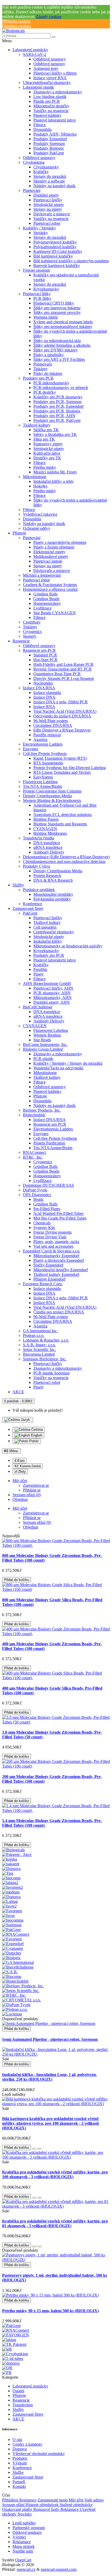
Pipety (39, 974)
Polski (33, 1441)
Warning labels (46, 317)
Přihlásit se (32, 1490)
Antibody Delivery (49, 852)
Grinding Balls (45, 594)
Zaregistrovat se (36, 1485)
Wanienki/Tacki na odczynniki (58, 1068)
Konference (33, 904)
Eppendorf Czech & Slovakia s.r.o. (52, 1251)
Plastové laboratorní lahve (55, 120)
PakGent (30, 913)
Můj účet (77, 2500)
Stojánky (41, 233)
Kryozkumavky (46, 289)
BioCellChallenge (38, 1007)
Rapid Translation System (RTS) (60, 758)
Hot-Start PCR (45, 660)
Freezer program (36, 270)
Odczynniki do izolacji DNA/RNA (62, 716)
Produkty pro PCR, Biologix (57, 411)
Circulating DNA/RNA (53, 725)
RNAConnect (34, 1152)
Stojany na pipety (48, 209)
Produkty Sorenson (49, 144)
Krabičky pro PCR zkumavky (58, 397)
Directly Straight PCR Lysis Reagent (64, 678)
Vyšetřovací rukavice (40, 514)
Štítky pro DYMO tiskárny (55, 350)
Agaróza (40, 739)
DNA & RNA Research (53, 880)
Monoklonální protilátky (53, 894)
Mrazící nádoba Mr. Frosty (55, 472)
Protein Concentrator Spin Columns (52, 791)
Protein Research (47, 876)
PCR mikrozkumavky (51, 383)
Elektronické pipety (49, 552)
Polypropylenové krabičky (55, 242)
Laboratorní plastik (38, 87)
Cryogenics (32, 632)
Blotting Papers (46, 819)
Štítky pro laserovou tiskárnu (57, 308)
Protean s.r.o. (34, 1335)
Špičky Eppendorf (48, 1265)
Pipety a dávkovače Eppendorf (59, 1260)
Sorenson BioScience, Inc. (45, 1359)
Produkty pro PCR (38, 378)
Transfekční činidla (39, 838)
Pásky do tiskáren (48, 373)
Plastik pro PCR (47, 101)
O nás (17, 2440)
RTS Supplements (48, 763)
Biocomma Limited (39, 1354)
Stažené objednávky (76, 2505)
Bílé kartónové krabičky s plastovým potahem (71, 261)
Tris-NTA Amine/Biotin (42, 786)
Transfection (23, 2405)
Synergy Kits (44, 1228)
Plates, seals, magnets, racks (56, 1242)
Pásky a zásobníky (49, 355)
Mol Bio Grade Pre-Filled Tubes (60, 1218)
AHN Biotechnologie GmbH (47, 983)
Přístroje (19, 533)
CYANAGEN (45, 829)
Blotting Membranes (50, 833)
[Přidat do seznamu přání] (34, 2149)
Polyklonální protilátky (52, 899)
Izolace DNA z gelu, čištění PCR (61, 702)
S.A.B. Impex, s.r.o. (39, 1345)
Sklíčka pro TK (46, 430)
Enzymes (30, 749)
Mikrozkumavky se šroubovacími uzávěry (68, 946)
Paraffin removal (47, 735)
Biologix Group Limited (43, 1049)
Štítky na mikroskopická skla (57, 341)
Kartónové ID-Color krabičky (58, 251)
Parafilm (40, 969)
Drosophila (42, 129)
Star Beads (42, 1040)
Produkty (20, 2458)
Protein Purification (49, 1143)
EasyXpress (43, 777)
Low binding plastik (50, 97)
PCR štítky (42, 298)
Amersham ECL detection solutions (63, 815)
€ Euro (20, 1461)
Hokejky (41, 486)
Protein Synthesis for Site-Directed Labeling (70, 768)
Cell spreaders (45, 927)
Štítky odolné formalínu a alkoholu (62, 345)
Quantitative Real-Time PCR (57, 674)
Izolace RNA (44, 707)
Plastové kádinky (47, 115)
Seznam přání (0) (37, 1522)
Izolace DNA (44, 697)
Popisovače (43, 364)
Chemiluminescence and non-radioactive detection (64, 861)
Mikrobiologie (35, 477)
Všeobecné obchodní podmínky (39, 2454)
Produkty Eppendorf (50, 139)
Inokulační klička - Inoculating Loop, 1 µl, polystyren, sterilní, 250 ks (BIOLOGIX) (49, 2077)
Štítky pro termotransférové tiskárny (63, 327)
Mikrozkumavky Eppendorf (56, 1256)
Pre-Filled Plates (47, 1209)
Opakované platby (18, 2509)
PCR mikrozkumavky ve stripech (61, 388)
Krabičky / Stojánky (39, 228)
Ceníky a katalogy (27, 2444)
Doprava (20, 2449)
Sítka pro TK (44, 439)
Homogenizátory (47, 603)
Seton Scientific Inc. (39, 1350)
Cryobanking (34, 162)
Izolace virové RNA (50, 78)
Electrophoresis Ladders (43, 744)
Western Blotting (47, 1035)
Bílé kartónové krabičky (53, 256)
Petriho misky (45, 467)
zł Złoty (20, 1472)
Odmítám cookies (17, 26)
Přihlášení (11, 2500)
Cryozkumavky (46, 167)
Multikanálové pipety (51, 556)
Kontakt (19, 2486)
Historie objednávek (43, 2505)
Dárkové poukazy (27, 2532)
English (36, 1435)
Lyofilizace (42, 608)
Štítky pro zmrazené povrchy (57, 312)
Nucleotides (43, 683)
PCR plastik (43, 1059)
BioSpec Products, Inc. (42, 1110)
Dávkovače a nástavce (52, 214)
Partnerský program (29, 2528)
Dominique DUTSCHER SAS (48, 1185)
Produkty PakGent (49, 153)
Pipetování (32, 190)
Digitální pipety (46, 195)
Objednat (30, 1527)
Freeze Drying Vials (50, 1237)
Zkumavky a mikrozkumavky (58, 92)
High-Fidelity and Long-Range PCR (63, 664)
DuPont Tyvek (35, 1190)
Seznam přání (14, 2505)
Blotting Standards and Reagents (60, 824)
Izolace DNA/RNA (39, 688)
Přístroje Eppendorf (49, 1279)
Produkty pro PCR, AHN (54, 416)
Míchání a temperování (42, 575)
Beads (38, 1199)
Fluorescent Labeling (40, 782)
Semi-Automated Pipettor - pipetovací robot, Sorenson (50, 2039)
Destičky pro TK (47, 458)
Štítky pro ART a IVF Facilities (59, 359)
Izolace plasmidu (47, 693)
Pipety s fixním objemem (54, 547)
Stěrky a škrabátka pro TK (55, 434)
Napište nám (23, 2551)
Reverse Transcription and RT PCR (63, 669)
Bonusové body (47, 2509)
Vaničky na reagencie (51, 111)
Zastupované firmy (28, 908)
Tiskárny (41, 369)
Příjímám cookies (16, 21)
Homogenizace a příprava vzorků (50, 589)
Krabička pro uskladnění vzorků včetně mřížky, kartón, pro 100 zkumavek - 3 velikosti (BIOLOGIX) (55, 2174)
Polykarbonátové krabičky (55, 247)
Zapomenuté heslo (53, 2500)
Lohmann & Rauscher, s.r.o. (46, 1340)
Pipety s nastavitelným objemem (60, 542)
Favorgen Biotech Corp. (43, 1284)
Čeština (36, 1430)
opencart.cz (26, 2569)
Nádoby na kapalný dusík (54, 186)
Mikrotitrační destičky (51, 106)
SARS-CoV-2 (35, 54)
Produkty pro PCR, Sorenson (57, 402)
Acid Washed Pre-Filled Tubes (58, 1213)
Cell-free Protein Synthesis (45, 754)
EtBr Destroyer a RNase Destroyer (62, 730)
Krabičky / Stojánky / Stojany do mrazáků (68, 1063)
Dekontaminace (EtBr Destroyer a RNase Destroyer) (66, 857)
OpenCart (23, 2560)
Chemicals (42, 1223)
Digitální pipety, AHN (52, 1002)
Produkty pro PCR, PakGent (57, 420)
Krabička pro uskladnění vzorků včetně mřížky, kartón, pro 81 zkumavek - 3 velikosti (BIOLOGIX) (55, 2223)
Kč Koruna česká (28, 1466)
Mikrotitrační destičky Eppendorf (61, 1270)
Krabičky (41, 172)
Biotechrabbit (34, 1115)
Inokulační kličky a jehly (54, 481)
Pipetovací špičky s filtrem (55, 73)
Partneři (19, 2482)
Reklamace (70, 2509)
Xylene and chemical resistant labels (63, 322)
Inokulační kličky (48, 941)
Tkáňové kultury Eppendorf (56, 1274)
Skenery (30, 636)
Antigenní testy (46, 68)
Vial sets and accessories (53, 1246)
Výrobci (19, 2537)
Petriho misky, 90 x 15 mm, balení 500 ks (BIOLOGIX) (50, 2311)
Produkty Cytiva (36, 866)
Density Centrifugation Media (47, 796)
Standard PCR (45, 655)
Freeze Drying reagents (52, 1232)
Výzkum (20, 2463)
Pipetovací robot (47, 223)
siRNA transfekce (48, 847)
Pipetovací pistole (48, 561)
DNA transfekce (47, 843)
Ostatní (18, 2391)
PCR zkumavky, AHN (52, 993)
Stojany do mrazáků (50, 176)
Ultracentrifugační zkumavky (47, 83)
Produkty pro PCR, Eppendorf (58, 406)
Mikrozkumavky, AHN (52, 998)
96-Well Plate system (51, 721)
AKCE (18, 1392)
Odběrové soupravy (50, 59)
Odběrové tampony (49, 64)
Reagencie (21, 641)
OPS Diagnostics (37, 1195)
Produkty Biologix (49, 148)
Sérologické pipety (49, 205)
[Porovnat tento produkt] (39, 2149)
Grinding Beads (46, 599)
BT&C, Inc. (33, 1157)
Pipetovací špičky (48, 200)
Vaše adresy (94, 2500)
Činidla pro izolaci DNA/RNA (59, 1312)
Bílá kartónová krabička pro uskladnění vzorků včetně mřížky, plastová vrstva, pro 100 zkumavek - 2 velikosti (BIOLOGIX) (50, 2123)
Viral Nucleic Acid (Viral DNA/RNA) (65, 711)
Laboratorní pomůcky (30, 50)
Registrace (28, 2500)
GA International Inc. (40, 1331)
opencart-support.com (58, 2569)
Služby (18, 885)
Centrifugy (32, 622)
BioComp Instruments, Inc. (45, 1045)
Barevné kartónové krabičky (57, 266)
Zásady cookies (49, 17)
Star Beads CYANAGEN (55, 613)
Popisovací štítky (37, 294)
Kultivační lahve (47, 453)
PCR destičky (45, 392)
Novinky (25, 2514)
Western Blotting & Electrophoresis (52, 800)
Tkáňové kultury (37, 425)
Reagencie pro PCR (39, 650)
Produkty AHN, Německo (55, 134)
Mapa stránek (24, 2546)
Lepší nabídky (24, 2523)
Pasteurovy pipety (48, 444)
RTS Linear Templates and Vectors (62, 772)
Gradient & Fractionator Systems (50, 585)
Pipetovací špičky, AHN (53, 988)
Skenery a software (49, 181)
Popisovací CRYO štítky (54, 303)
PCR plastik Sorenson (51, 1373)
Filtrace (39, 125)
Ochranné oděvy (37, 528)
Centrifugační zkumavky (54, 932)
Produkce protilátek (39, 890)
